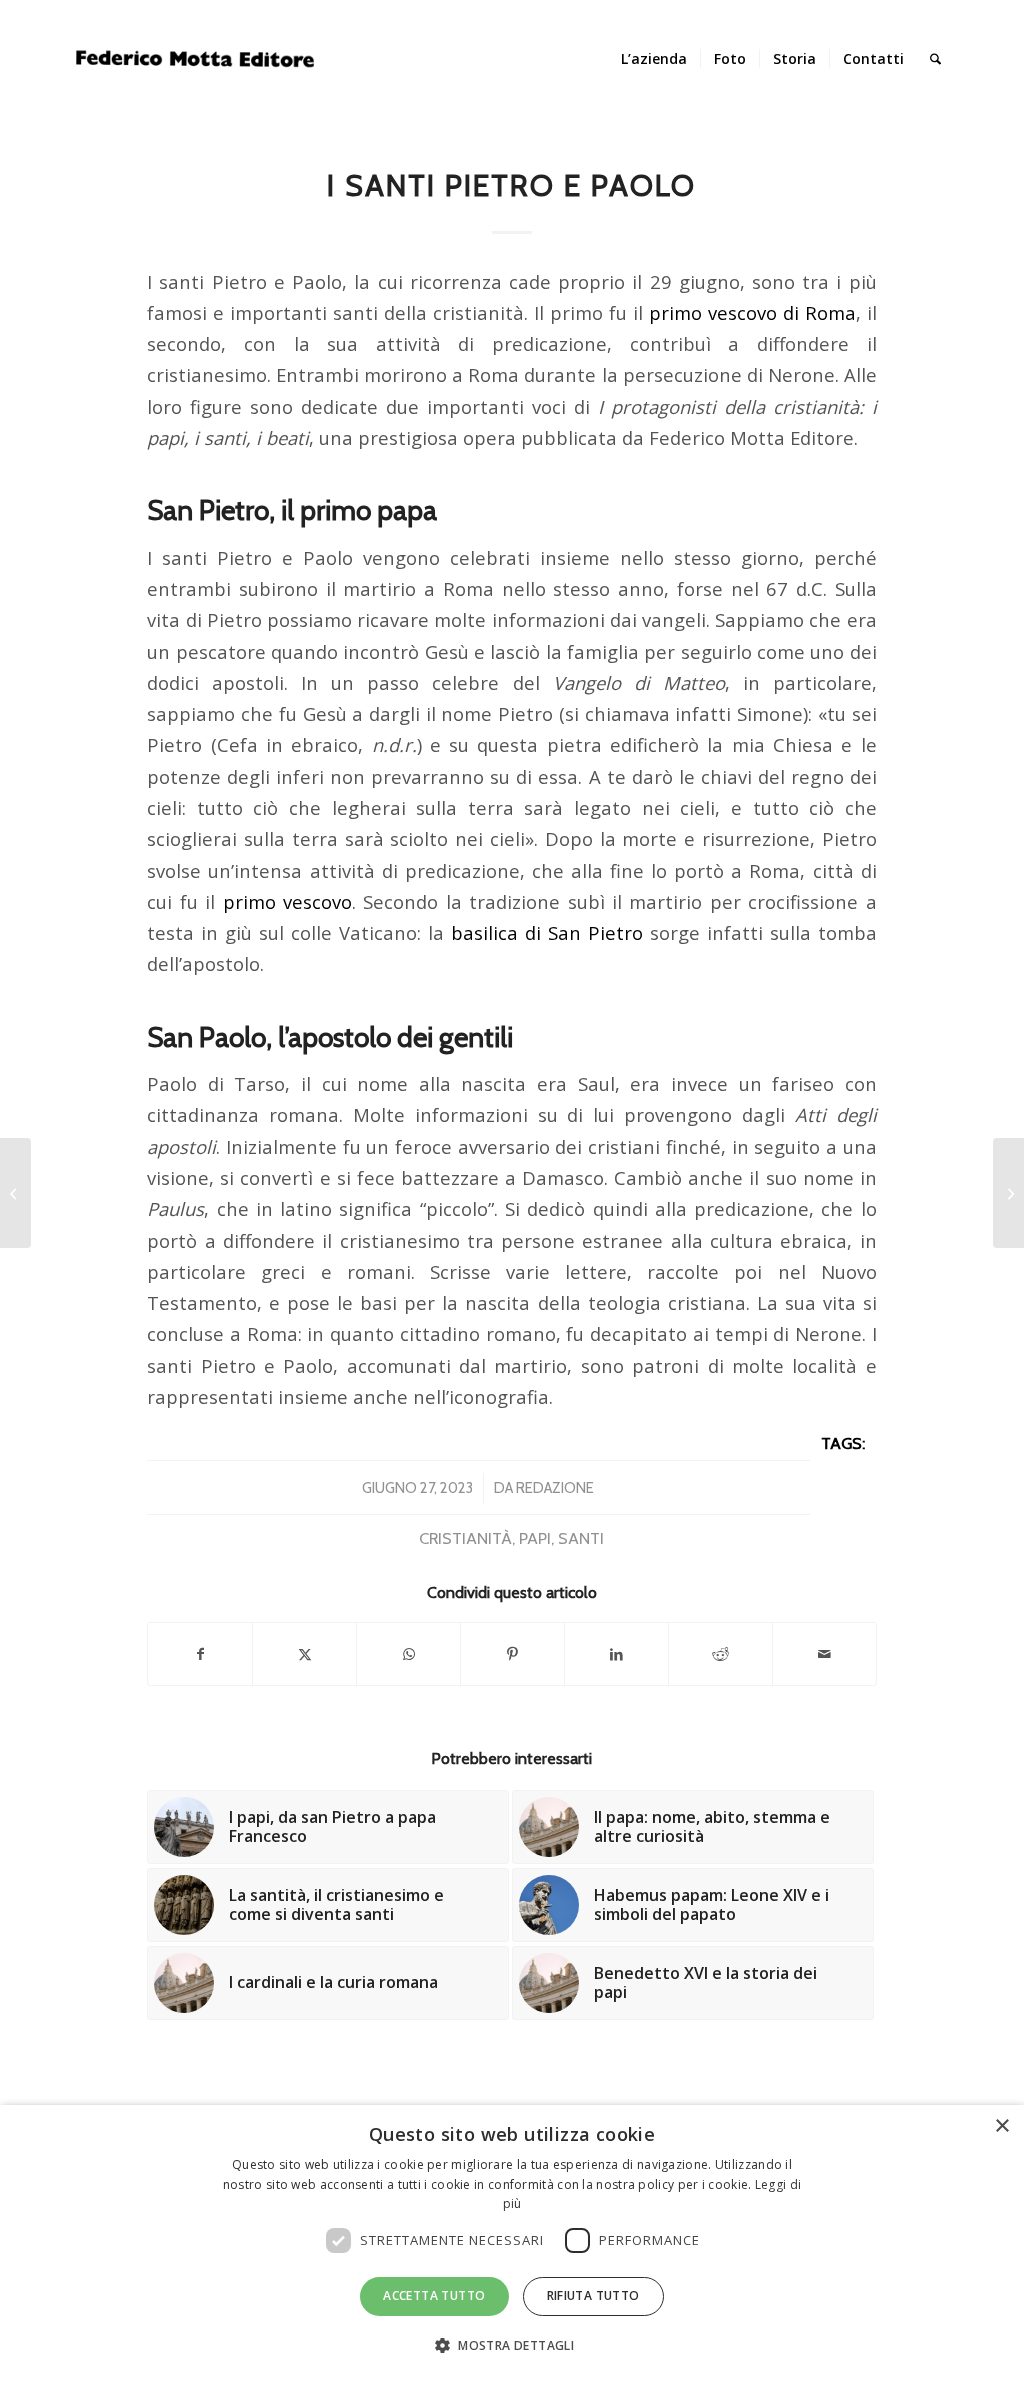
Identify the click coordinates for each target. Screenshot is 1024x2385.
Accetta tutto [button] (434, 2295)
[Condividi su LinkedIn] (616, 1654)
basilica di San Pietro (547, 932)
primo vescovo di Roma (752, 312)
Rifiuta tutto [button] (593, 2295)
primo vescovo (287, 901)
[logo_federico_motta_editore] (198, 59)
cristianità (465, 1538)
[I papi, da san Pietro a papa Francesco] (15, 1193)
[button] (512, 2346)
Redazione (555, 1488)
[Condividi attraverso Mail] (824, 1654)
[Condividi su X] (304, 1654)
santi (581, 1538)
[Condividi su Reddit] (720, 1654)
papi (535, 1538)
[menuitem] (654, 59)
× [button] (1001, 2126)
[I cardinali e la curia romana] (1008, 1193)
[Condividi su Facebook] (200, 1654)
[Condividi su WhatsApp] (408, 1654)
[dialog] (512, 2245)
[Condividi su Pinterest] (512, 1654)
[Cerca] (935, 59)
